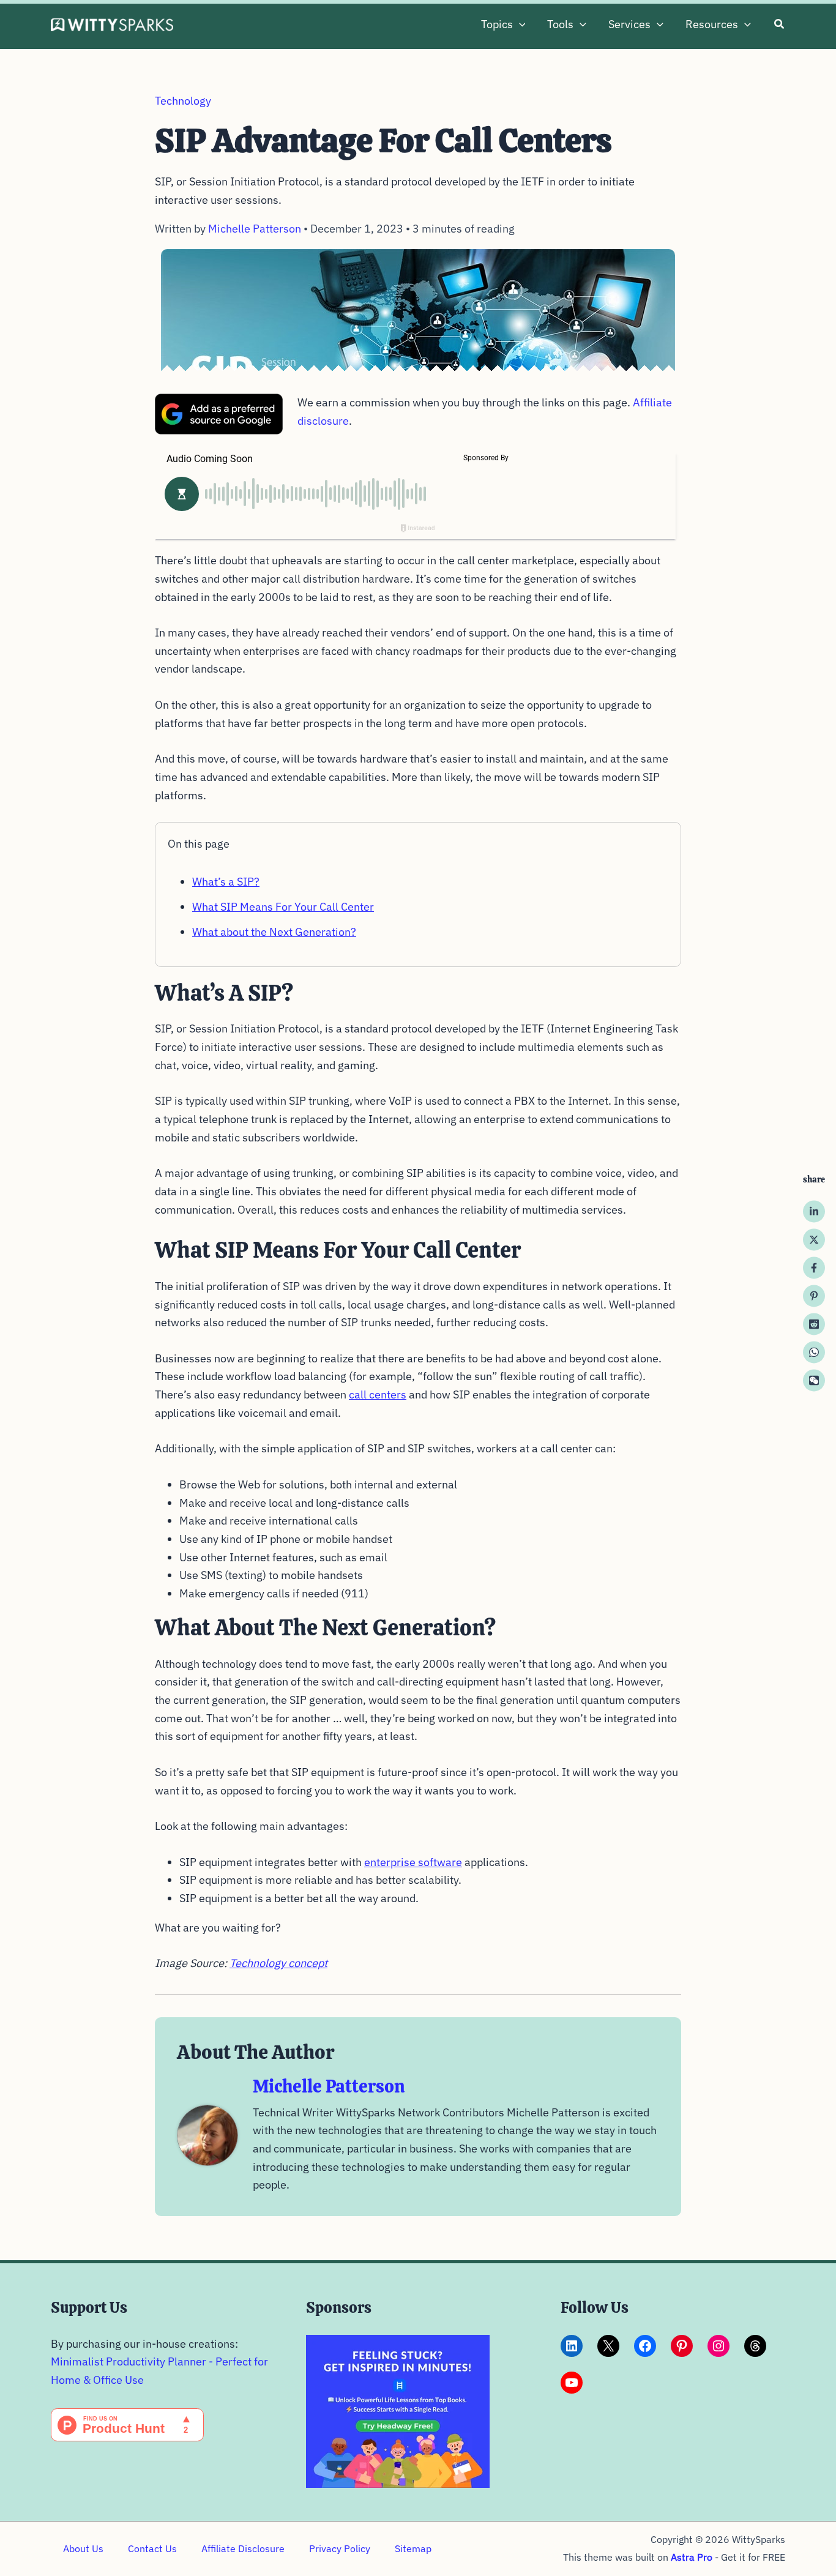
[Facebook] (814, 1267)
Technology (183, 101)
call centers (378, 1394)
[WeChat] (814, 1380)
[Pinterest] (814, 1296)
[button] (519, 24)
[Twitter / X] (814, 1239)
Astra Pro (692, 2557)
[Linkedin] (814, 1211)
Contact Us (152, 2548)
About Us (83, 2548)
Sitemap (413, 2548)
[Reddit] (814, 1324)
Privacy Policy (340, 2548)
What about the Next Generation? (274, 932)
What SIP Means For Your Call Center (283, 907)
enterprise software (413, 1862)
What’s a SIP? (226, 882)
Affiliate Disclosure (243, 2548)
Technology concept (278, 1963)
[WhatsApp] (814, 1352)
